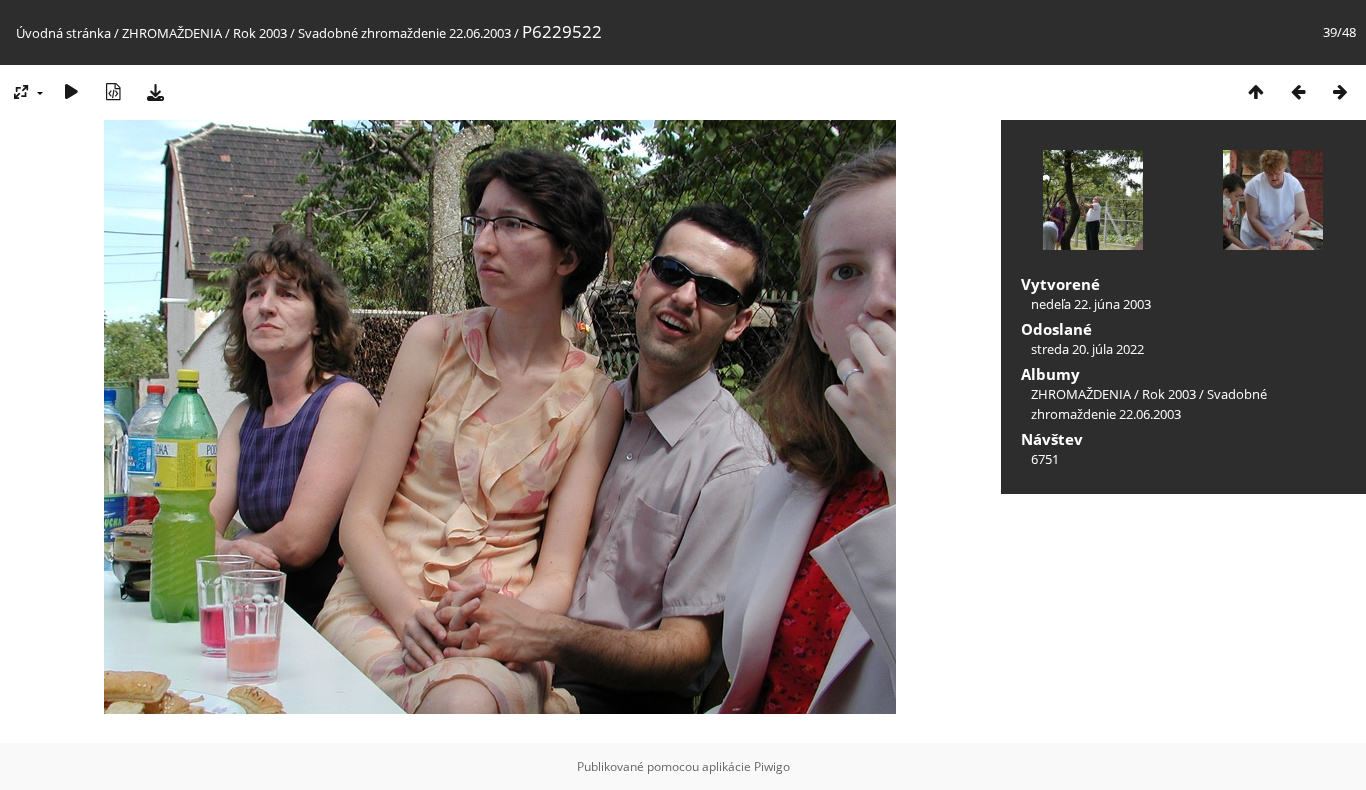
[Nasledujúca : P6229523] (1340, 91)
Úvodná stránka (63, 33)
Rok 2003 (260, 33)
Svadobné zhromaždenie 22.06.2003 (404, 33)
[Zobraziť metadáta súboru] (113, 91)
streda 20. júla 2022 (1087, 349)
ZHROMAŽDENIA (172, 33)
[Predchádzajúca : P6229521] (1298, 91)
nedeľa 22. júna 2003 (1091, 304)
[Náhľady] (1256, 91)
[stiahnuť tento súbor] (155, 91)
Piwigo (772, 766)
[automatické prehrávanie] (71, 91)
